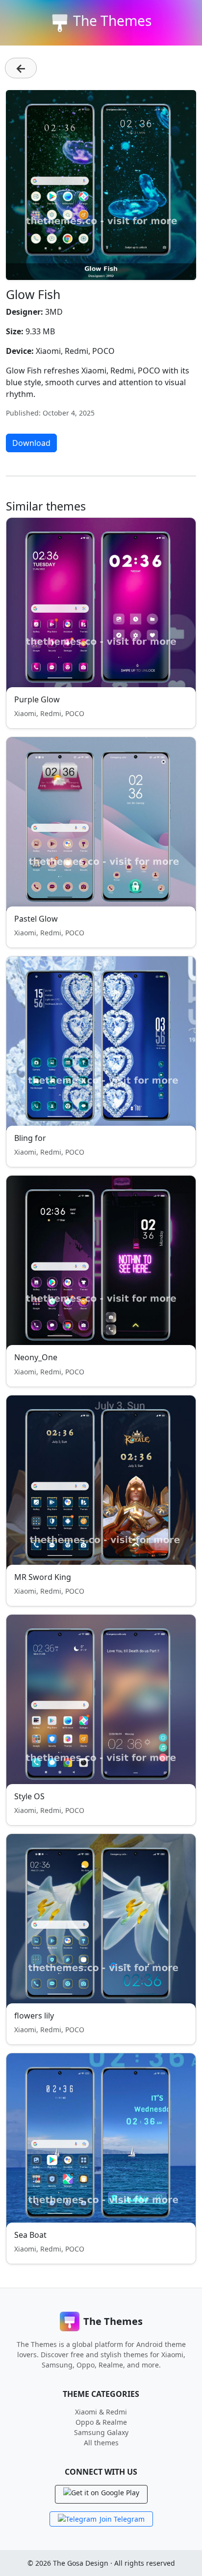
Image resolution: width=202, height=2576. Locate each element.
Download (31, 443)
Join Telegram (122, 2519)
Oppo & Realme (101, 2422)
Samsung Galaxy (101, 2432)
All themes (101, 2443)
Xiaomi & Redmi (101, 2412)
